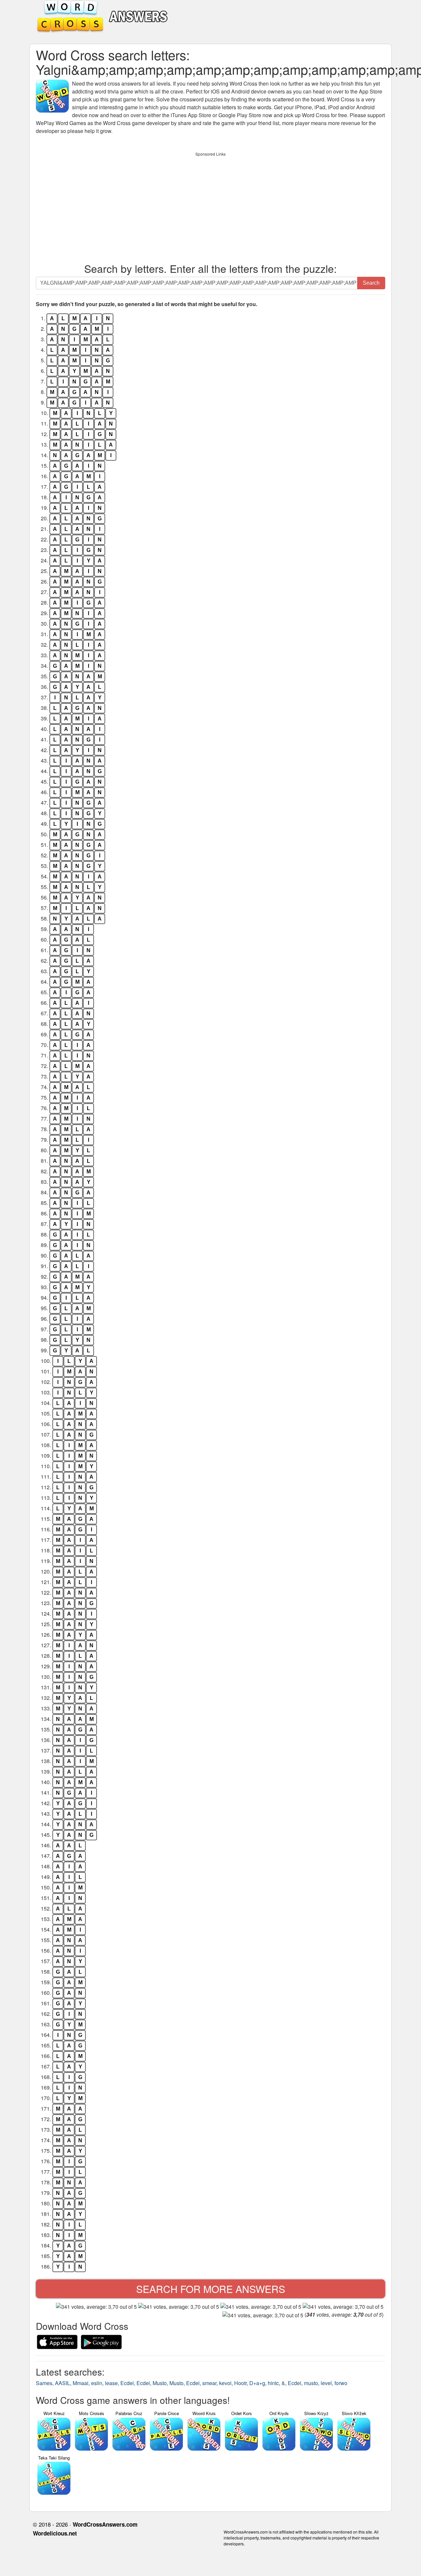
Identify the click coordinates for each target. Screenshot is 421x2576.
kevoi (225, 2383)
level (326, 2383)
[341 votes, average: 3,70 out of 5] (96, 2307)
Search (371, 283)
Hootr (240, 2383)
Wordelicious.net (55, 2533)
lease (111, 2383)
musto (311, 2383)
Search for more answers (211, 2289)
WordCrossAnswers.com (105, 2524)
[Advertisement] (210, 206)
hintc (273, 2383)
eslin (97, 2383)
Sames (44, 2383)
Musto (160, 2383)
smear (209, 2383)
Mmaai (81, 2383)
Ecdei (127, 2383)
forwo (341, 2383)
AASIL (62, 2383)
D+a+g (257, 2383)
